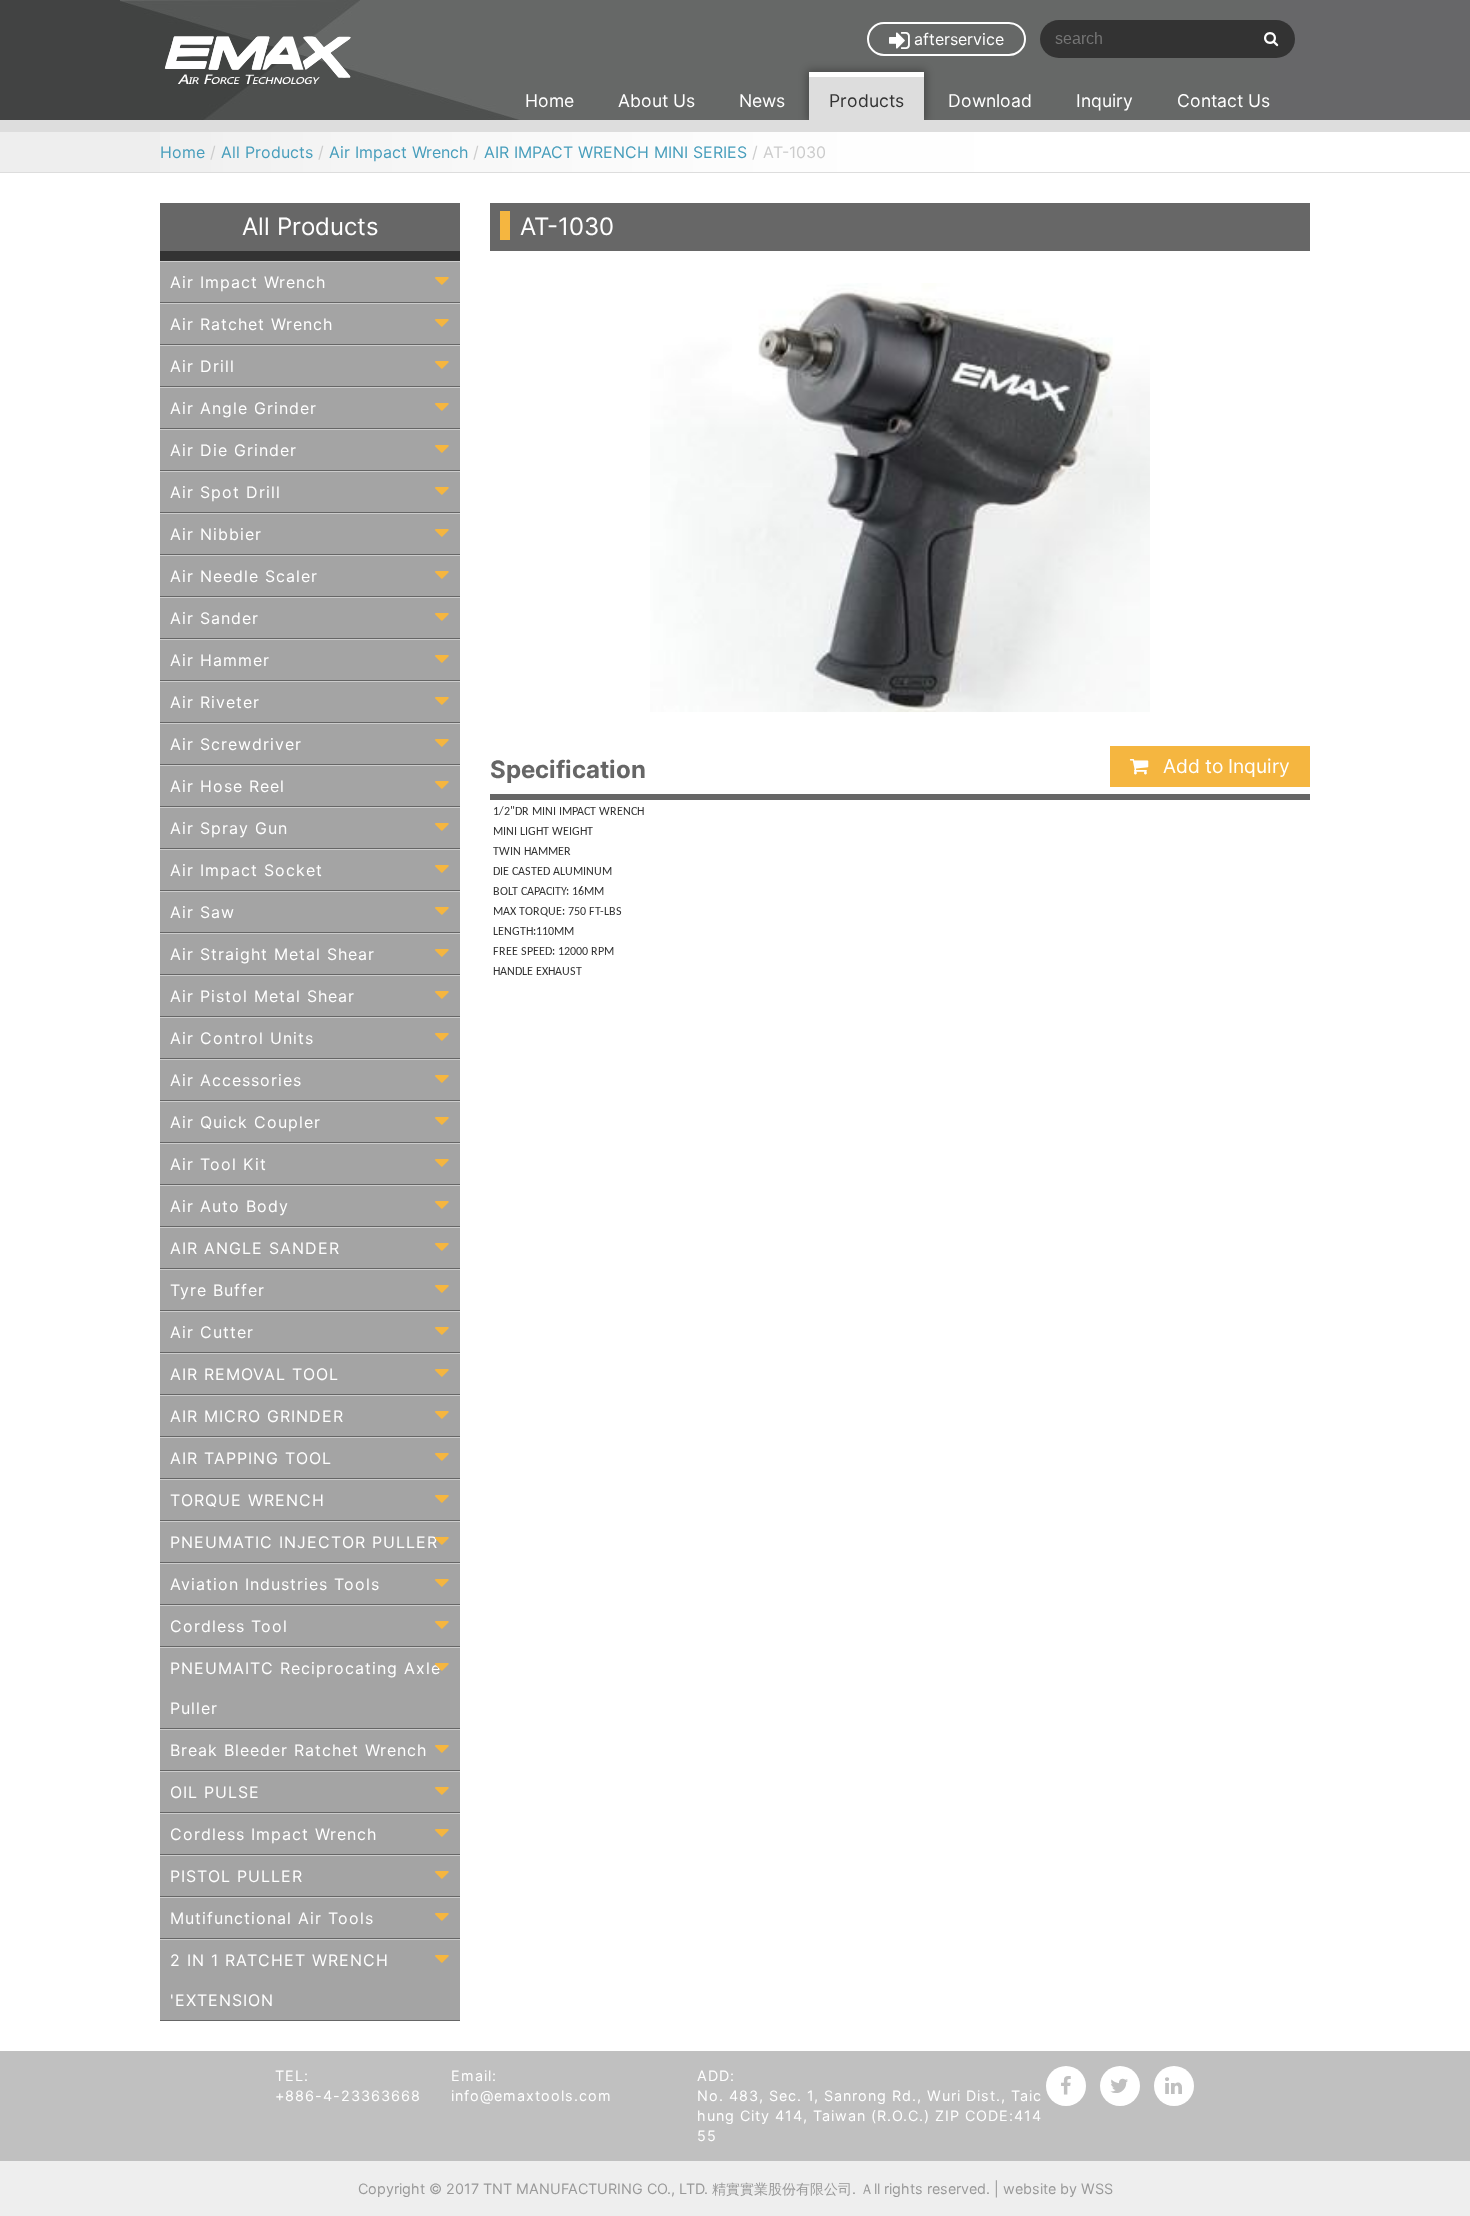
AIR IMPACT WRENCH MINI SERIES (618, 152)
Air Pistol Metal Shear (262, 996)
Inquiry (1104, 100)
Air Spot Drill (225, 492)
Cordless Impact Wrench (273, 1834)
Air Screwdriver (236, 744)
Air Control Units (242, 1038)
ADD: (716, 2075)
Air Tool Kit (218, 1164)
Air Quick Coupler (245, 1122)
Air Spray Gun (229, 828)
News (762, 100)
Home (549, 100)
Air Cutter (212, 1332)
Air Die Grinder (233, 450)
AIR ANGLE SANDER (255, 1248)
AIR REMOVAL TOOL (254, 1374)
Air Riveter (215, 702)
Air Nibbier (216, 534)
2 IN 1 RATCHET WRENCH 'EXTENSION (279, 1980)
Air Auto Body (229, 1206)
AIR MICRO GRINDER (257, 1416)
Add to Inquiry (1224, 766)
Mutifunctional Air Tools (272, 1918)
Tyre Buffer (217, 1290)
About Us (656, 100)
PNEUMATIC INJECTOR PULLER (304, 1542)
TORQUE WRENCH (247, 1500)
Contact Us (1223, 100)
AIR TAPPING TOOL (251, 1458)
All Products (267, 152)
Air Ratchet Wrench (251, 324)
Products (866, 100)
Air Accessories (236, 1080)
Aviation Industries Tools (275, 1584)
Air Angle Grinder (243, 408)
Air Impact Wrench (398, 152)
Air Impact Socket (246, 870)
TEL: (292, 2075)
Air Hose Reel (227, 786)
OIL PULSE (215, 1792)
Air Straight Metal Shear (272, 954)
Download (990, 100)
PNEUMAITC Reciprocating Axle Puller (305, 1688)
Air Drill (202, 366)
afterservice (959, 39)
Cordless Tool (229, 1626)
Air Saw (202, 912)
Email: (474, 2075)
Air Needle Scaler (244, 576)
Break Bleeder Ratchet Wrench (298, 1750)
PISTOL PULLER (236, 1876)
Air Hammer (220, 660)
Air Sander (214, 618)
